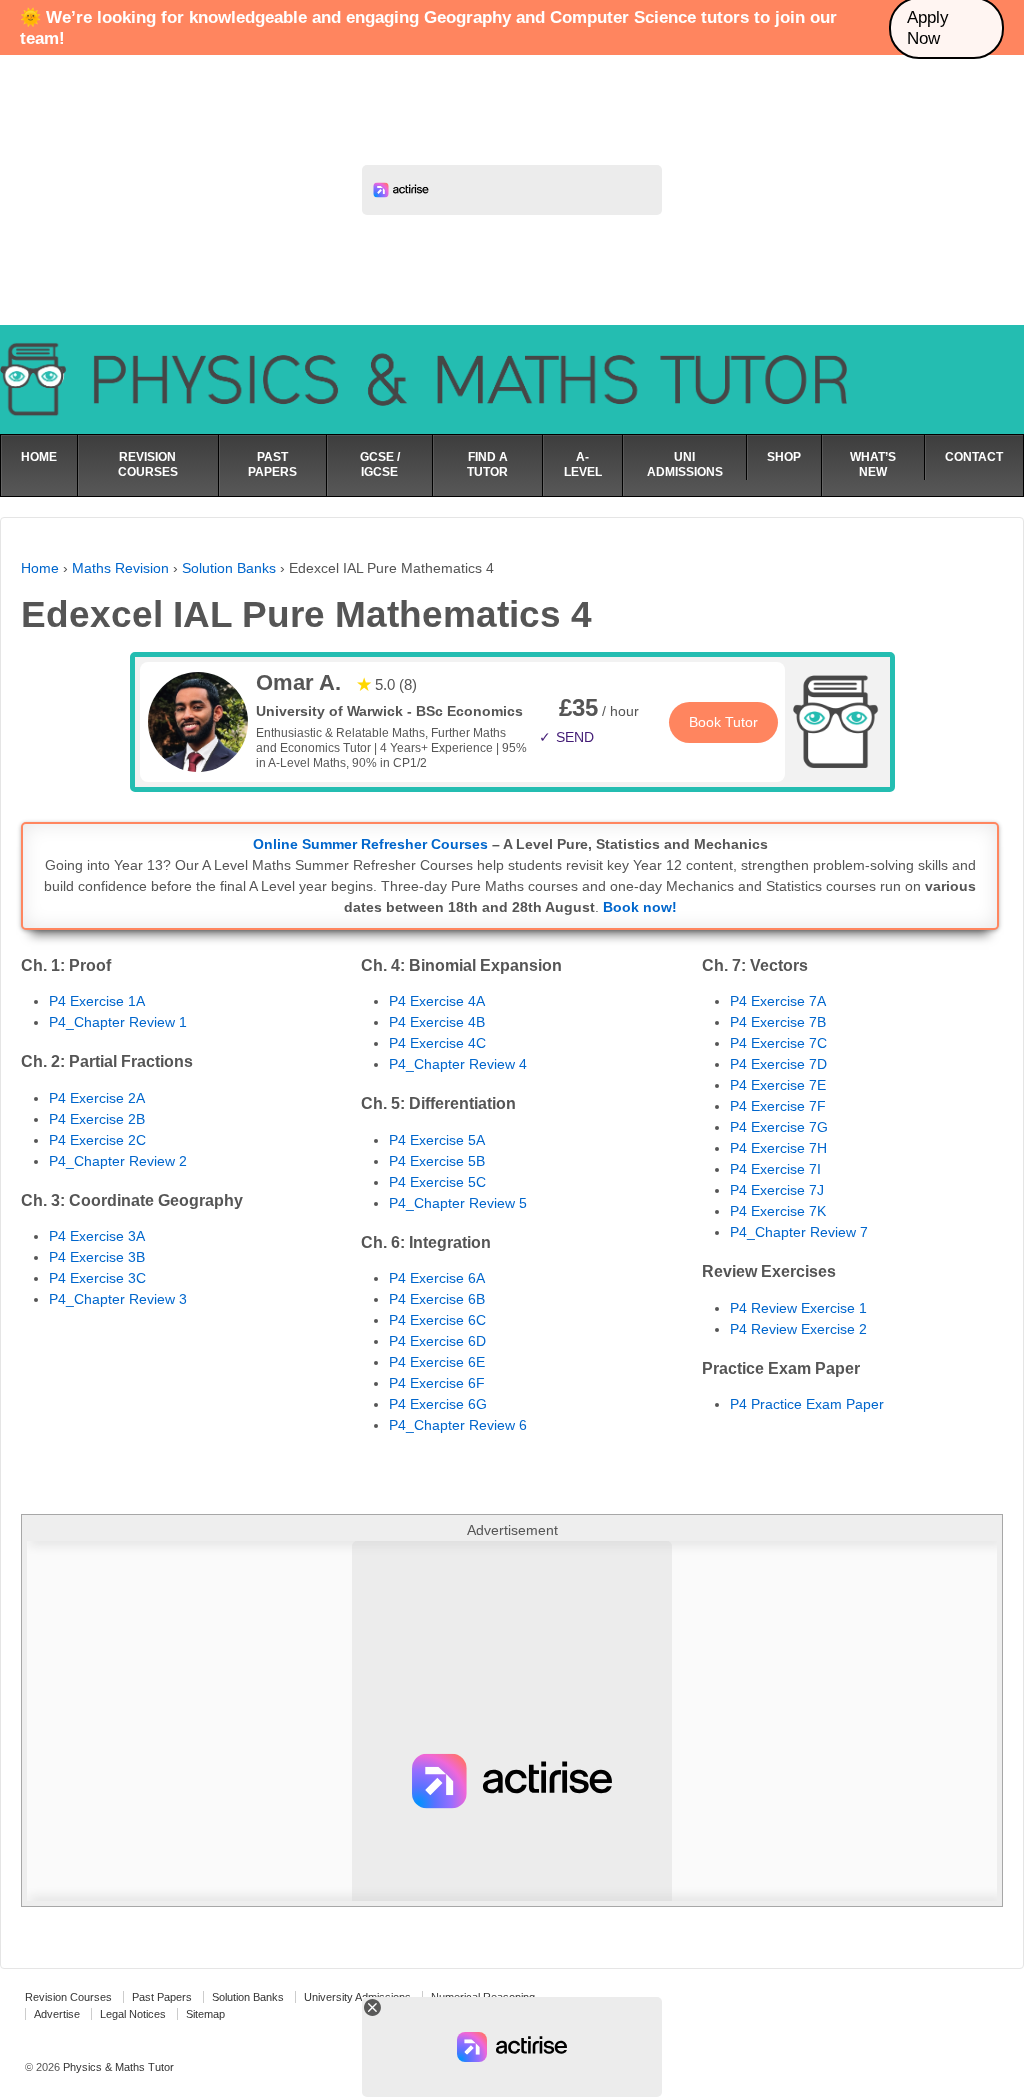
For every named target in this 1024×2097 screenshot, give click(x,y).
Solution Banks (229, 568)
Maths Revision (120, 568)
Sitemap (205, 2014)
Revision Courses (68, 1997)
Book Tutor (723, 722)
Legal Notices (133, 2014)
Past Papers (162, 1997)
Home (40, 568)
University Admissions (357, 1997)
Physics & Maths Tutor (117, 2067)
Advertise (57, 2014)
